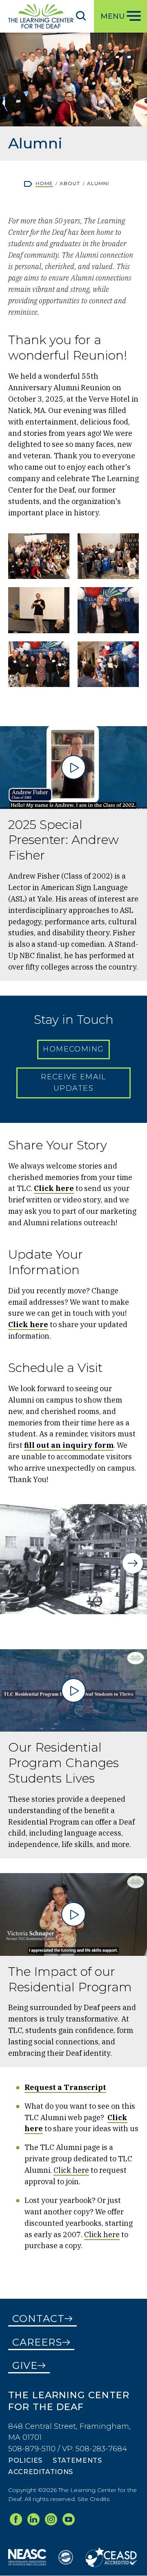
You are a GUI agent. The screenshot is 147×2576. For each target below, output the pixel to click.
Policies (25, 2460)
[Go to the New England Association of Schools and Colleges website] (27, 2557)
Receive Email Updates (73, 1083)
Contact (38, 2319)
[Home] (41, 16)
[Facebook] (16, 2519)
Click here (71, 2170)
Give (25, 2365)
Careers (37, 2342)
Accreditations (41, 2472)
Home (44, 183)
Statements (77, 2460)
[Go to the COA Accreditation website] (66, 2557)
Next (133, 1563)
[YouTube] (69, 2519)
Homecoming (73, 1049)
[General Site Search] (81, 15)
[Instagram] (51, 2519)
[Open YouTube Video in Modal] (73, 768)
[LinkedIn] (33, 2519)
